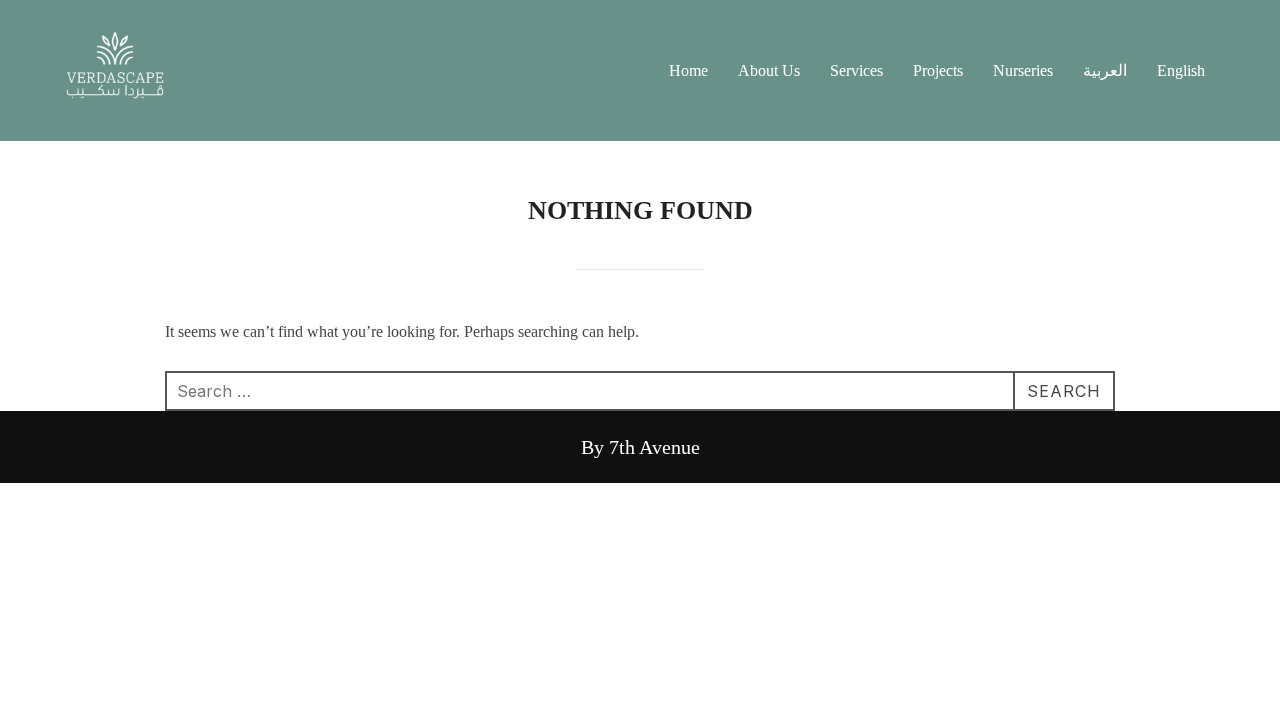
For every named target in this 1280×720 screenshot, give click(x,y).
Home (688, 70)
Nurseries (1023, 70)
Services (856, 70)
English (1181, 70)
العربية (1105, 70)
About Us (769, 70)
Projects (938, 70)
